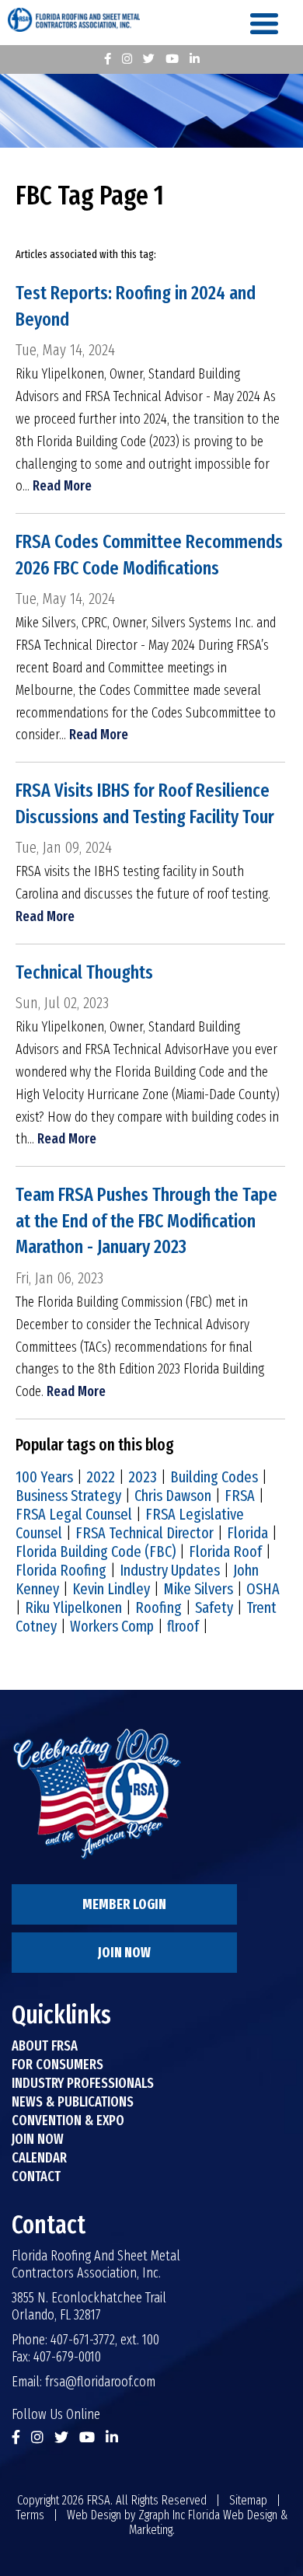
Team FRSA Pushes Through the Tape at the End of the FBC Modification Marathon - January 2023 (146, 1221)
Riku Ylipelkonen (73, 1607)
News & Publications (73, 2102)
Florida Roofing (61, 1570)
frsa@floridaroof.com (100, 2382)
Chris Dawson (173, 1496)
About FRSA (45, 2046)
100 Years (44, 1477)
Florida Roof (225, 1552)
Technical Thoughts (84, 972)
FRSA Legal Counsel (74, 1514)
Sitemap (248, 2500)
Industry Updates (170, 1570)
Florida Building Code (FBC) (96, 1552)
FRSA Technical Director (145, 1533)
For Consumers (57, 2065)
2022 (101, 1477)
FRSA (240, 1496)
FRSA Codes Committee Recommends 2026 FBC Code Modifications (149, 555)
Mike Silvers (198, 1589)
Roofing (158, 1607)
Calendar (39, 2158)
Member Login (124, 1904)
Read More (62, 486)
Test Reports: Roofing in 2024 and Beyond (136, 306)
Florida (247, 1533)
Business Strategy (68, 1496)
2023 (143, 1477)
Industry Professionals (83, 2083)
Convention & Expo (68, 2120)
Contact (36, 2176)
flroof (183, 1626)
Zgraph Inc (162, 2515)
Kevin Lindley (111, 1589)
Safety (214, 1607)
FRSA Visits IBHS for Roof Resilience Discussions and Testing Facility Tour (145, 804)
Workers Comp (112, 1626)
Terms (30, 2515)
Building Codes (214, 1477)
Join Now (124, 1953)
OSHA (263, 1589)
